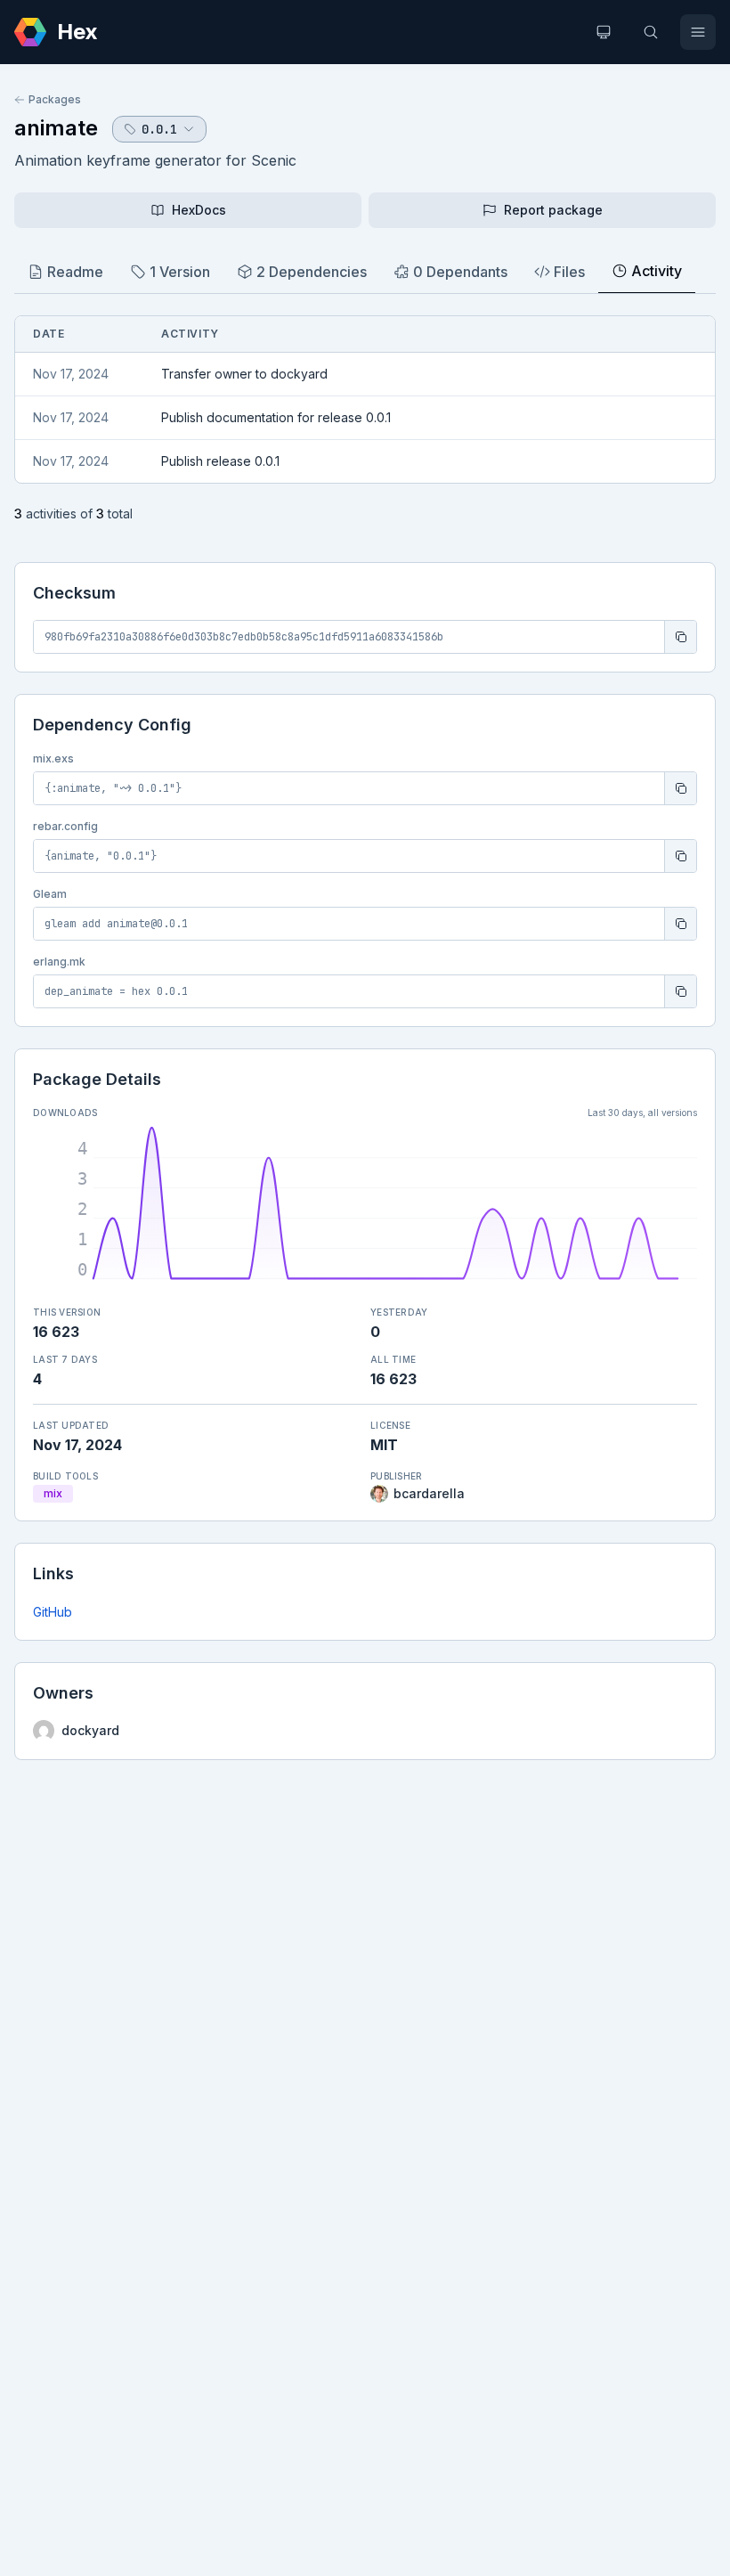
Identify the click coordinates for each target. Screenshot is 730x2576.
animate (56, 128)
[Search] (651, 32)
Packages (55, 99)
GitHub (53, 1612)
